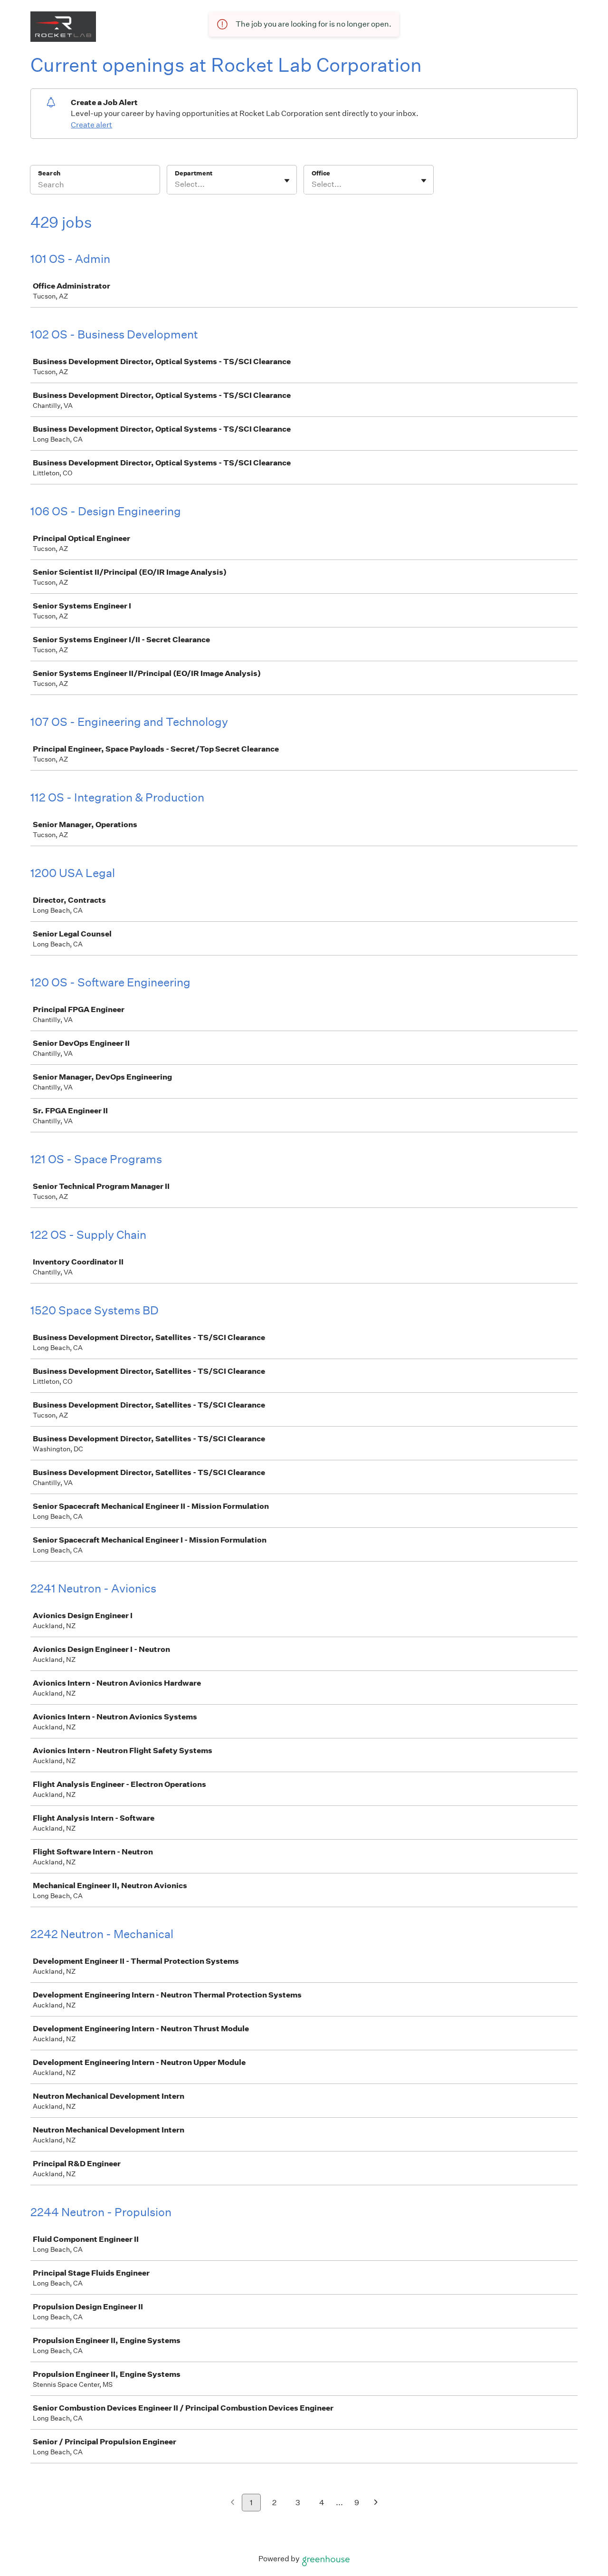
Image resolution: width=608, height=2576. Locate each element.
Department (194, 173)
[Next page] (376, 2503)
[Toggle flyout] (287, 181)
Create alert (91, 125)
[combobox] (176, 184)
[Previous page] (233, 2503)
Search (49, 173)
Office (321, 173)
